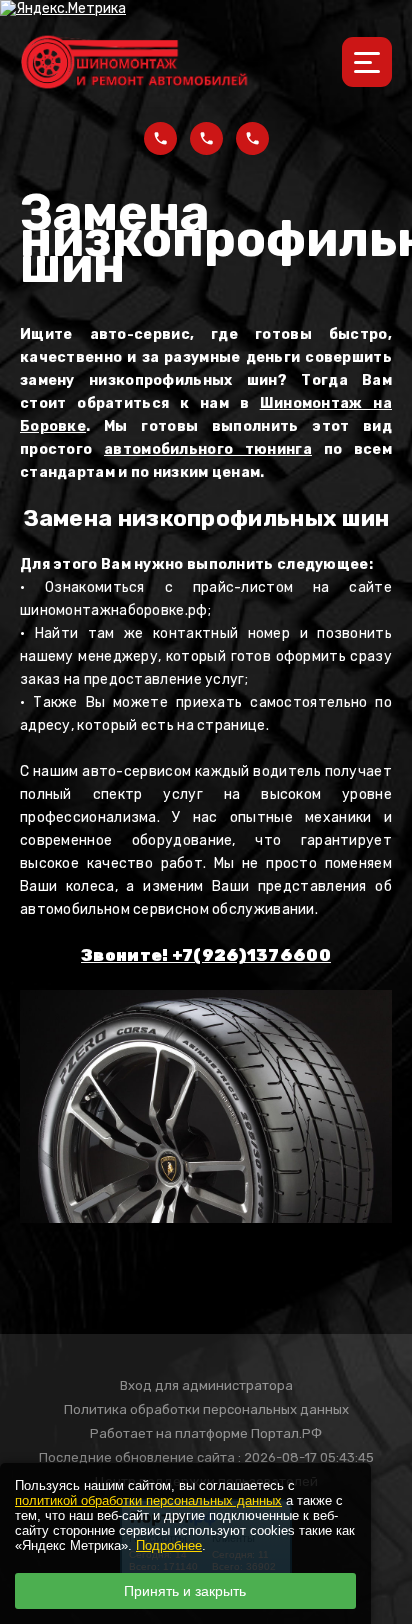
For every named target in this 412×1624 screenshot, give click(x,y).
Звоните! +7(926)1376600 (206, 955)
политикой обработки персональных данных (148, 1500)
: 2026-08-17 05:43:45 (306, 1457)
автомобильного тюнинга (208, 449)
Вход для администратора (206, 1385)
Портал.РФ (286, 1433)
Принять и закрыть (185, 1591)
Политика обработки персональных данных (206, 1409)
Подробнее (169, 1545)
